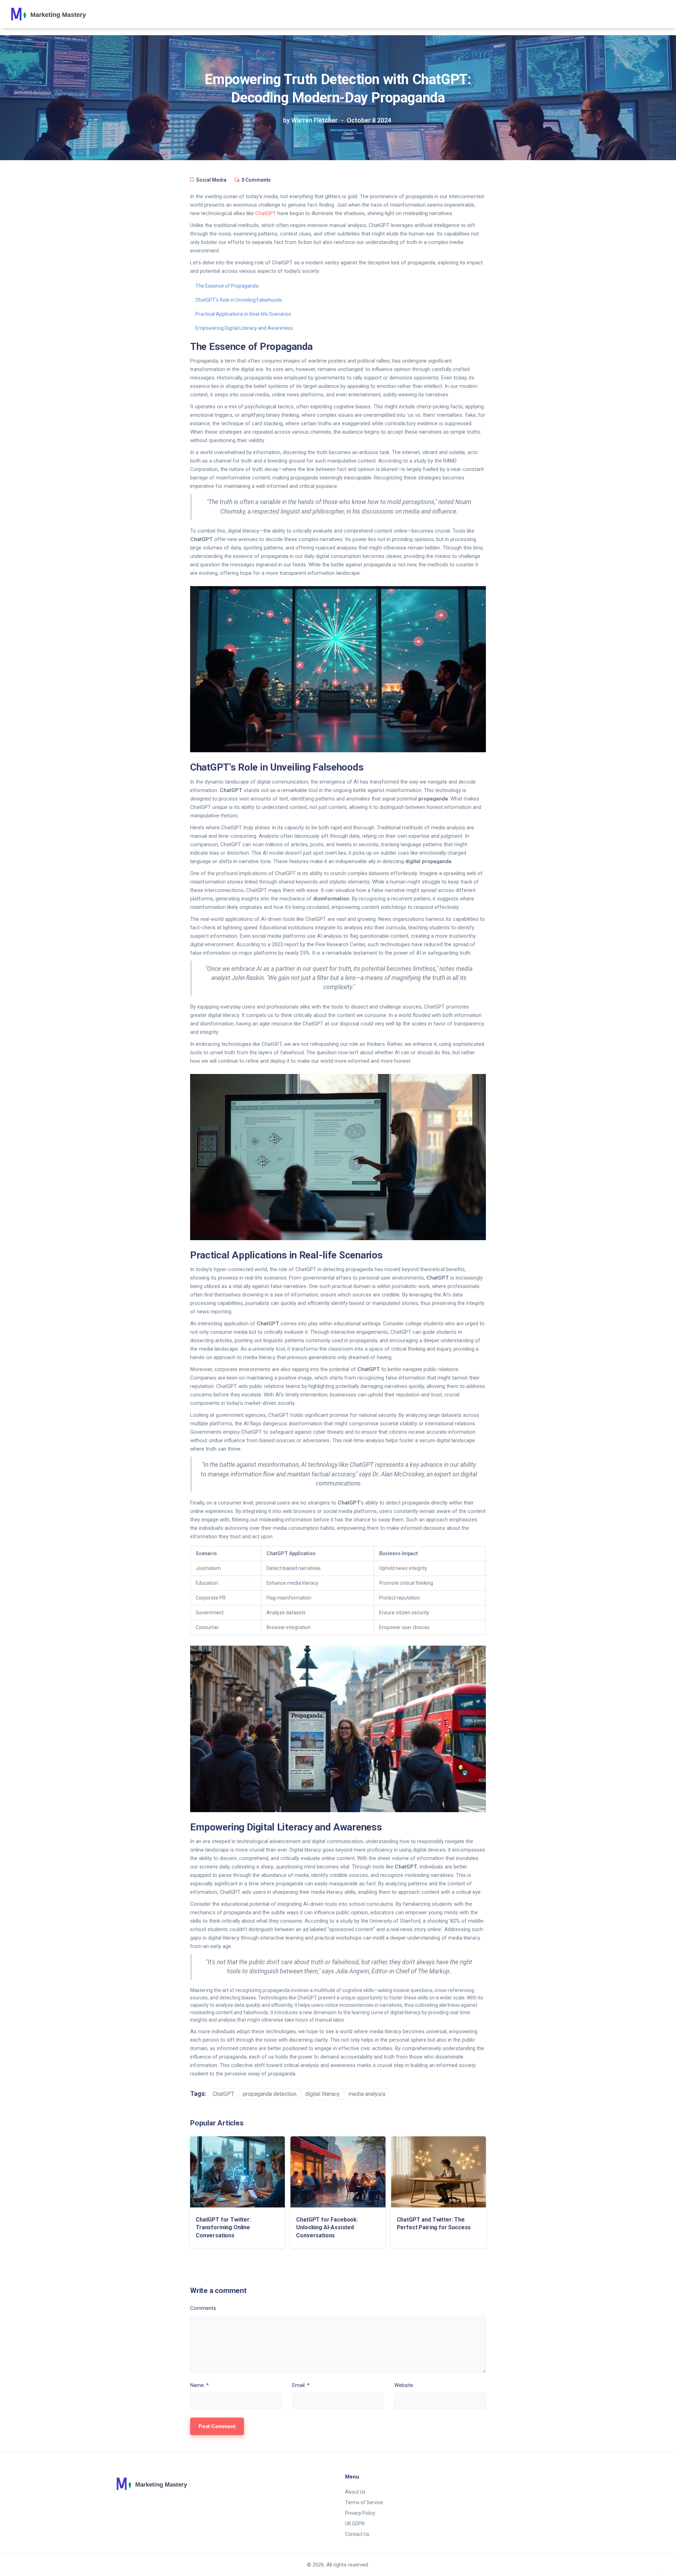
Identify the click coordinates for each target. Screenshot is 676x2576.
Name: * (199, 2385)
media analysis (367, 2094)
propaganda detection (270, 2094)
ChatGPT (266, 213)
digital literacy (323, 2094)
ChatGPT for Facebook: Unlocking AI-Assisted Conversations (327, 2228)
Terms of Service (364, 2502)
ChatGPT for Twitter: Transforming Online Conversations (223, 2228)
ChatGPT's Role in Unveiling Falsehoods (239, 300)
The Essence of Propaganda (227, 286)
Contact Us (357, 2534)
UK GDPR (355, 2524)
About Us (355, 2492)
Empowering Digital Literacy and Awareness (244, 328)
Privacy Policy (360, 2513)
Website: (404, 2385)
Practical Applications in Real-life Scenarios (243, 314)
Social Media (211, 180)
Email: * (301, 2385)
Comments (203, 2308)
